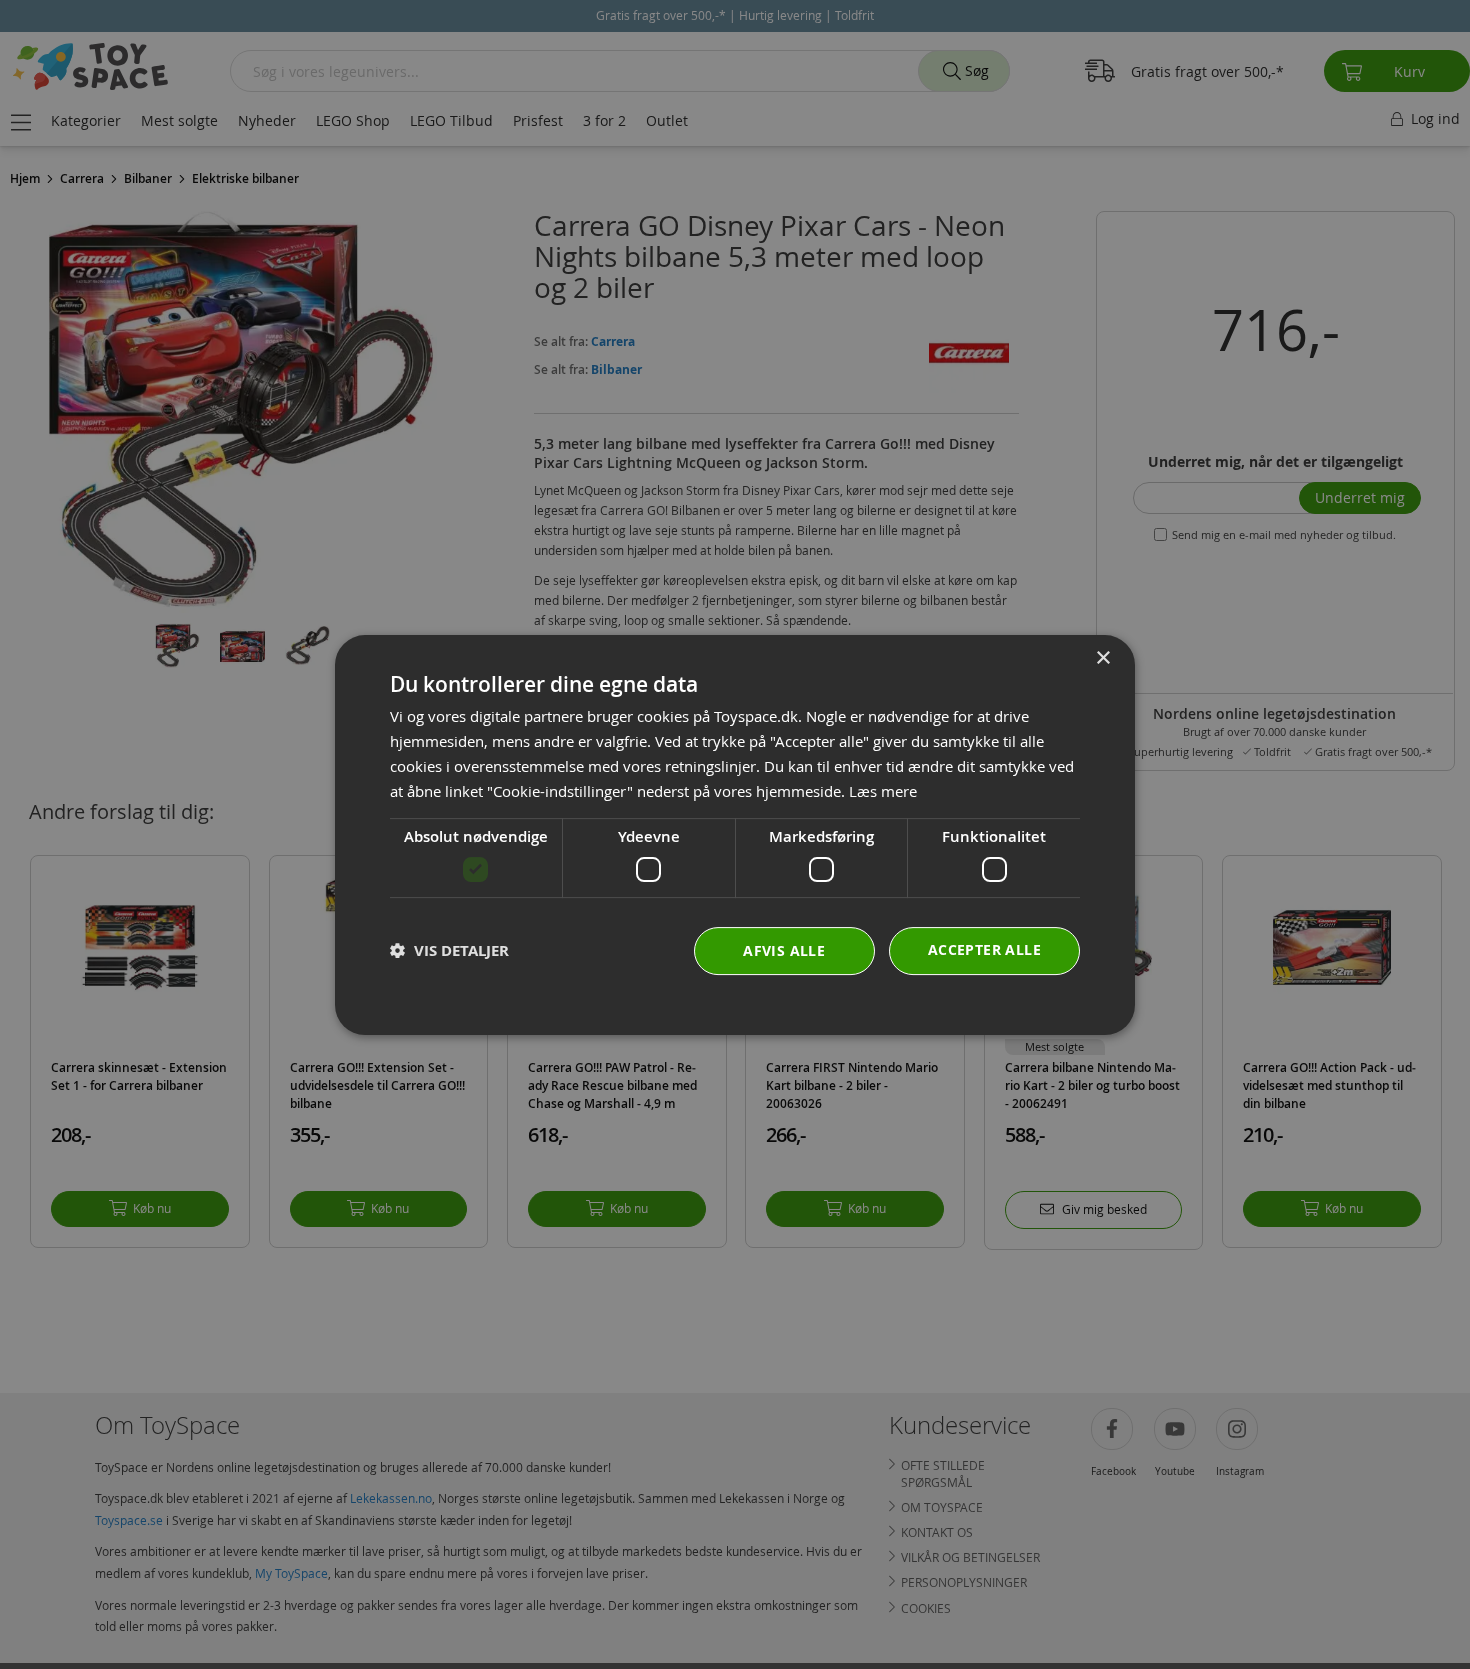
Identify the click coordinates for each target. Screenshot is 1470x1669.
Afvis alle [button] (784, 949)
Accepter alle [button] (984, 948)
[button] (449, 950)
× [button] (1102, 658)
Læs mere (883, 790)
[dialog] (735, 835)
